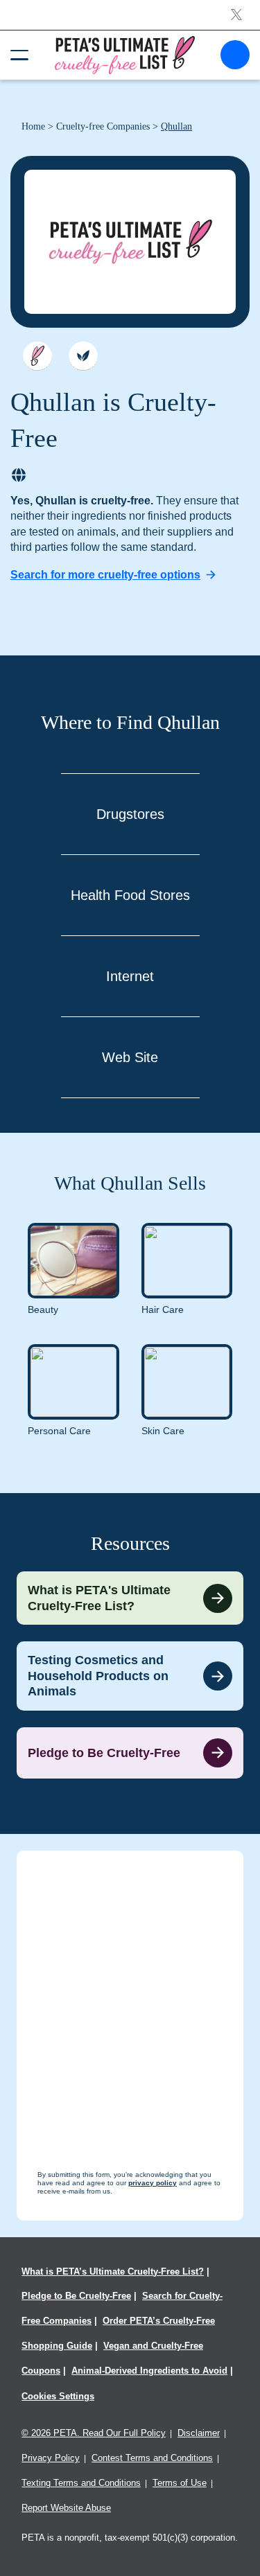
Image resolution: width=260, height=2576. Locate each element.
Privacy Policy (51, 2458)
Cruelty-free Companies (103, 126)
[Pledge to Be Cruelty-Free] (130, 1753)
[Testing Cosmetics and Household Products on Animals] (130, 1676)
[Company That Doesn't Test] (37, 356)
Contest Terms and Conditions (152, 2458)
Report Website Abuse (66, 2508)
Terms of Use (180, 2483)
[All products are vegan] (83, 356)
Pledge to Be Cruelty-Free (76, 2296)
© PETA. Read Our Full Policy (94, 2433)
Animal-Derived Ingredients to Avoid (149, 2371)
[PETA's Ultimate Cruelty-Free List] (125, 54)
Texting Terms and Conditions (81, 2483)
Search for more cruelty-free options (105, 575)
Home (33, 126)
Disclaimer (199, 2433)
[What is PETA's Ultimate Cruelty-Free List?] (130, 1598)
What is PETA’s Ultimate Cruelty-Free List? (113, 2271)
